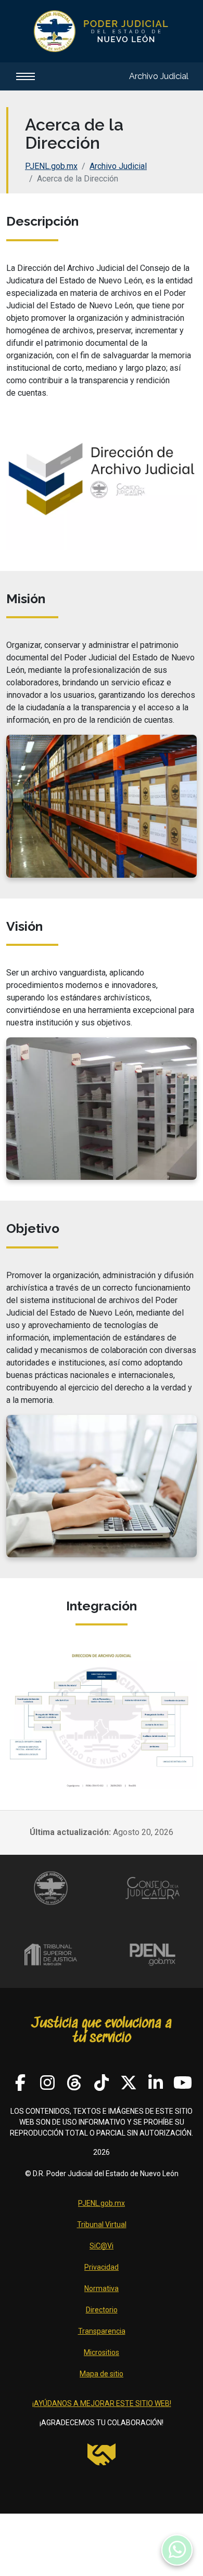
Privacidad (102, 2267)
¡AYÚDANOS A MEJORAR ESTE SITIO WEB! (102, 2403)
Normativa (102, 2288)
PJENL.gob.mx (51, 166)
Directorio (102, 2310)
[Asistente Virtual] (177, 2550)
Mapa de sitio (102, 2374)
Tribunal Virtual (102, 2224)
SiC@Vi (102, 2246)
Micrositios (102, 2352)
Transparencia (102, 2331)
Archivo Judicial (159, 76)
